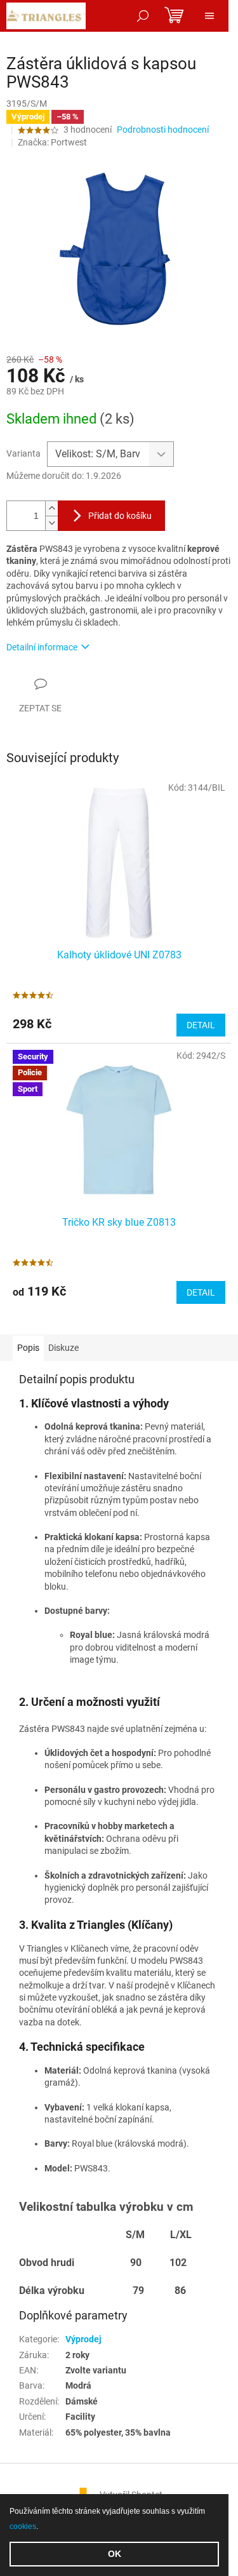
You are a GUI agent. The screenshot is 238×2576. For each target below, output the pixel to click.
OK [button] (115, 2554)
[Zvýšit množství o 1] (51, 508)
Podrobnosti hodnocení (163, 130)
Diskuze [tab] (63, 1348)
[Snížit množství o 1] (51, 523)
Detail (201, 1025)
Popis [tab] (28, 1348)
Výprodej (83, 2339)
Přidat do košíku (120, 516)
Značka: (52, 142)
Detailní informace (42, 647)
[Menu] (209, 16)
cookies (23, 2526)
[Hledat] (143, 16)
